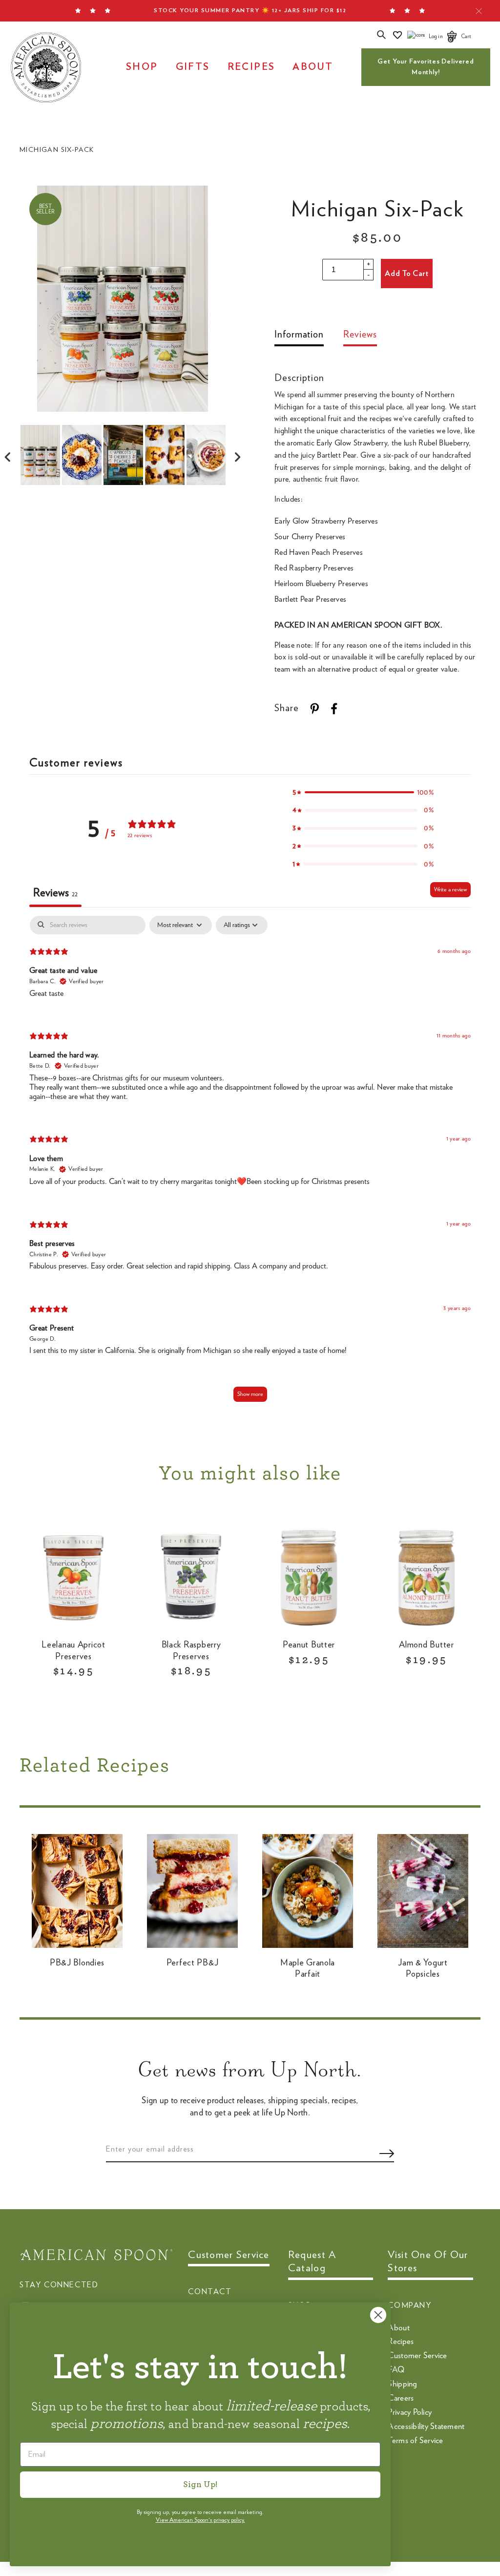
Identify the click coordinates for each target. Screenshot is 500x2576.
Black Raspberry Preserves (191, 1651)
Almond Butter (426, 1645)
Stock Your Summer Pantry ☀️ (250, 10)
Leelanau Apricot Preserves (73, 1651)
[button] (363, 792)
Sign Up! (200, 2485)
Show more (250, 1394)
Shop (142, 67)
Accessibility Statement (426, 2426)
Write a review (450, 889)
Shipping (402, 2384)
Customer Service (417, 2355)
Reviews (360, 335)
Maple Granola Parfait (308, 1969)
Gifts (193, 67)
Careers (401, 2398)
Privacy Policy (410, 2412)
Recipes (251, 67)
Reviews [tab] (55, 893)
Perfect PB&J (193, 1963)
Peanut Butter (309, 1645)
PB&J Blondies (77, 1963)
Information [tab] (299, 335)
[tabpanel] (250, 1164)
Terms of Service (415, 2440)
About (313, 67)
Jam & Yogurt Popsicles (423, 1969)
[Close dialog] (378, 2315)
